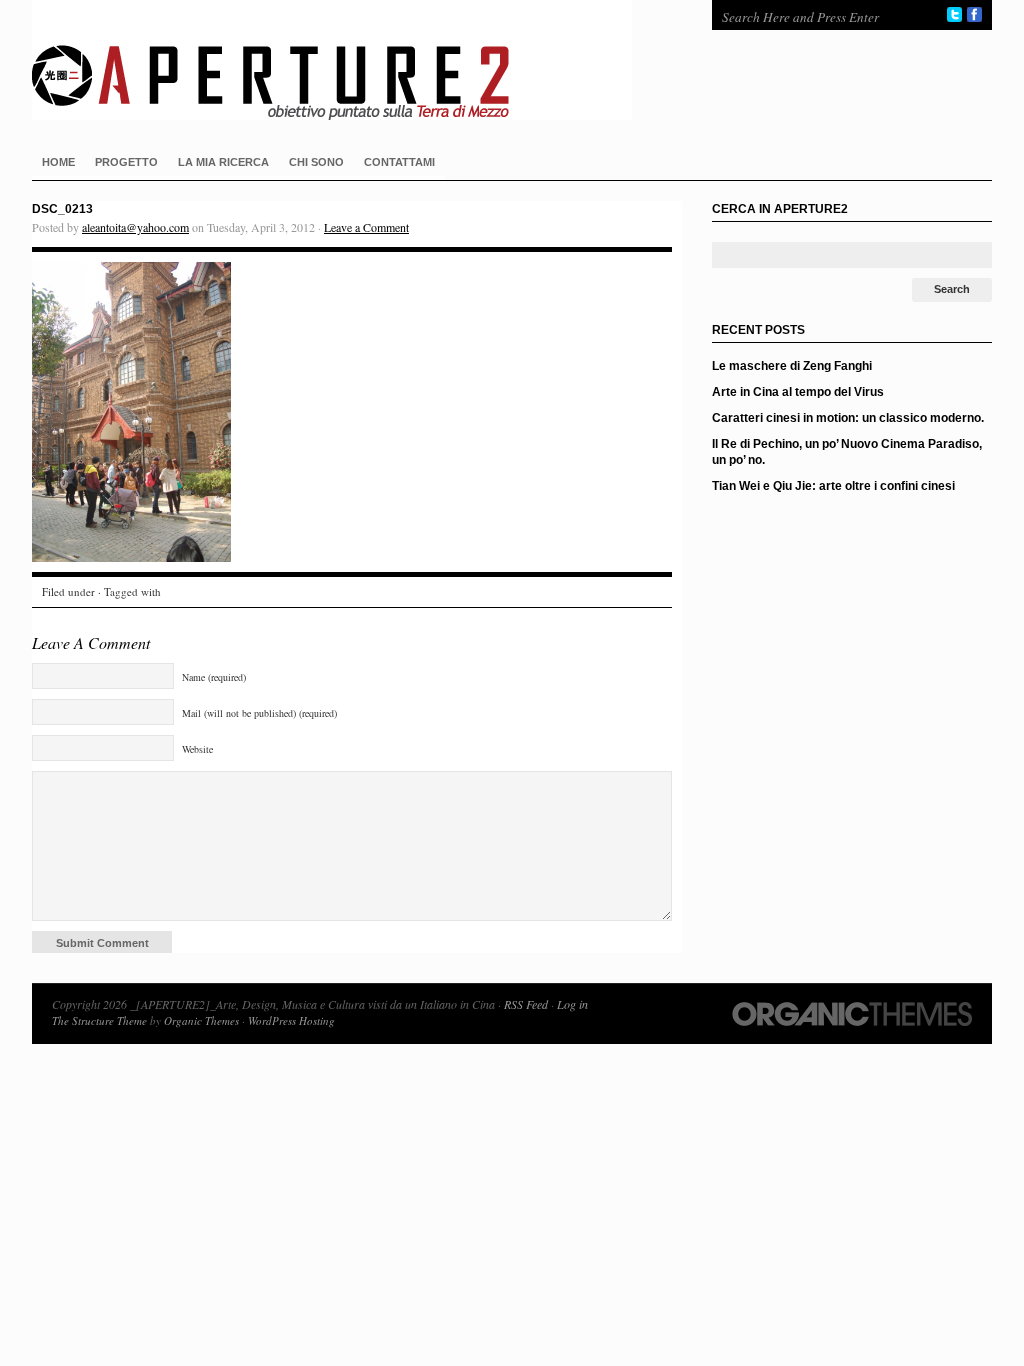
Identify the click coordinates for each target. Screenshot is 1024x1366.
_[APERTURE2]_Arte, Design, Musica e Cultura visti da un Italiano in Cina (352, 60)
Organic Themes (201, 1020)
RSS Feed (526, 1004)
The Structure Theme (99, 1020)
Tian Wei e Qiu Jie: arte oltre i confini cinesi (833, 486)
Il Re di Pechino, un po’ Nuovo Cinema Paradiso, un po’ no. (847, 452)
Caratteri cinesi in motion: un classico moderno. (848, 418)
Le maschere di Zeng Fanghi (792, 366)
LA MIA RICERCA (223, 162)
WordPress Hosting (291, 1020)
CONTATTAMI (399, 162)
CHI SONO (316, 162)
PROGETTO (126, 162)
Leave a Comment (366, 227)
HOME (58, 162)
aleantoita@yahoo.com (135, 227)
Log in (572, 1004)
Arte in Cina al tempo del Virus (798, 392)
